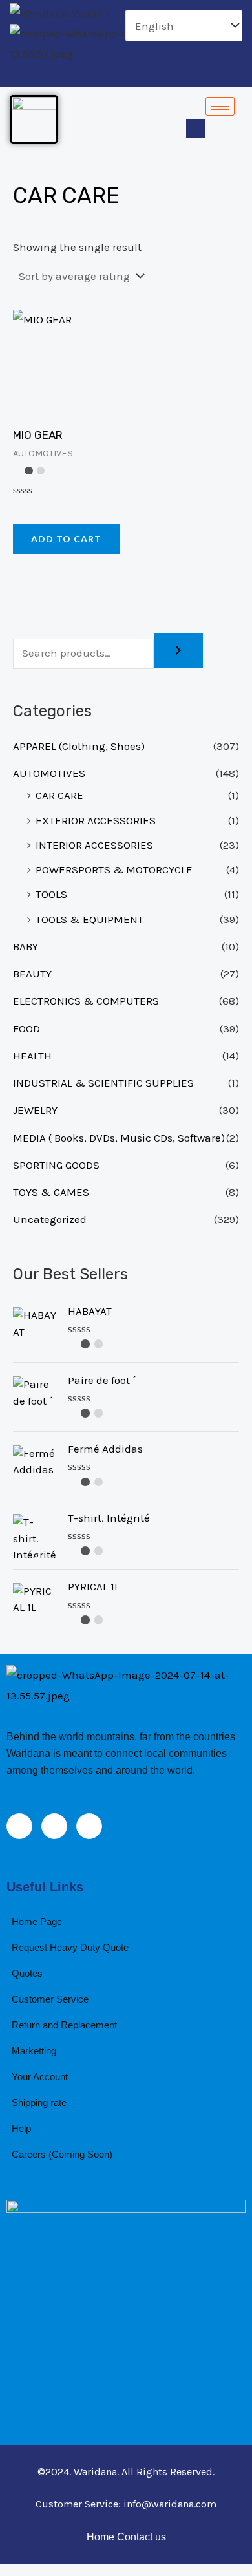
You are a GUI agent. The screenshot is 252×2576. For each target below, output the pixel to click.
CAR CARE (59, 795)
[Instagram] (151, 75)
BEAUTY (32, 974)
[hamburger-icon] (220, 106)
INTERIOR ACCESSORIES (94, 845)
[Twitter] (129, 75)
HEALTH (32, 1056)
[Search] (178, 651)
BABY (26, 946)
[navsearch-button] (196, 129)
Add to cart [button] (66, 539)
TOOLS (51, 894)
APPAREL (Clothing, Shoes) (79, 746)
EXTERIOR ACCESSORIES (96, 820)
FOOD (26, 1028)
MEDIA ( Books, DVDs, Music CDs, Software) (119, 1138)
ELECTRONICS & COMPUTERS (86, 1001)
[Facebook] (107, 75)
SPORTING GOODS (56, 1165)
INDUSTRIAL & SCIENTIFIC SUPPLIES (103, 1083)
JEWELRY (35, 1110)
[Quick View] (27, 509)
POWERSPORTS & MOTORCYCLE (114, 869)
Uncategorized (50, 1219)
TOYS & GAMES (51, 1192)
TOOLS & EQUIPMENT (89, 919)
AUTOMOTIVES (49, 773)
